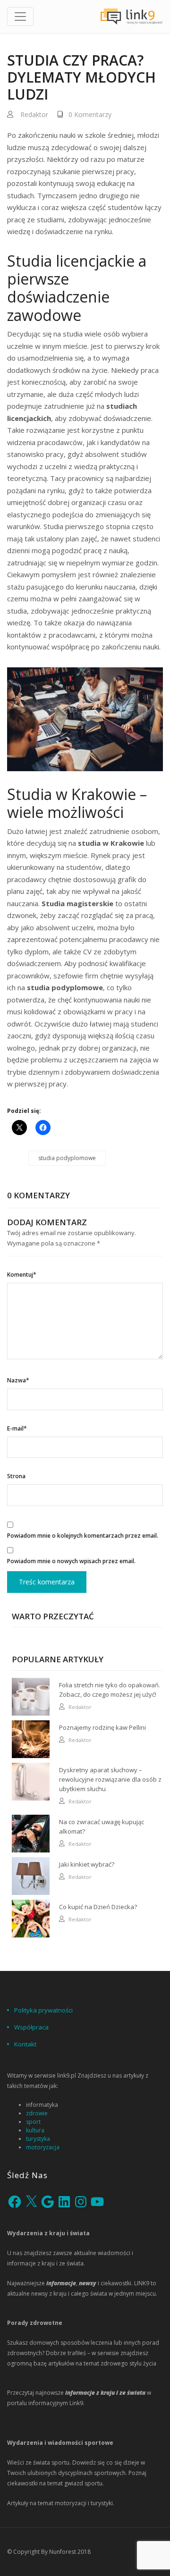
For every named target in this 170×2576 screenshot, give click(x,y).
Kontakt (25, 2044)
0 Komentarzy (90, 114)
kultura (35, 2130)
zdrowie (37, 2113)
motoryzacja (43, 2147)
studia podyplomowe (67, 1158)
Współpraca (31, 2027)
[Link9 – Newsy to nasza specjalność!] (132, 17)
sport (33, 2122)
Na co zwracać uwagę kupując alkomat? (102, 1827)
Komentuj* (22, 1275)
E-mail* (17, 1428)
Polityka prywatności (43, 2010)
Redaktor (34, 114)
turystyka (38, 2139)
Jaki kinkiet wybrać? (87, 1864)
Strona (16, 1476)
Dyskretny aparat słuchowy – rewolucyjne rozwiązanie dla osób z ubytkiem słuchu (110, 1779)
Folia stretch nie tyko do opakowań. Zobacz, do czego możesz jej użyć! (110, 1690)
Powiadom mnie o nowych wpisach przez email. (71, 1561)
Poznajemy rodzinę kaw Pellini (102, 1727)
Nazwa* (18, 1380)
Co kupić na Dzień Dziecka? (98, 1907)
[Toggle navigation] (20, 17)
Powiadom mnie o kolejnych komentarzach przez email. (83, 1536)
